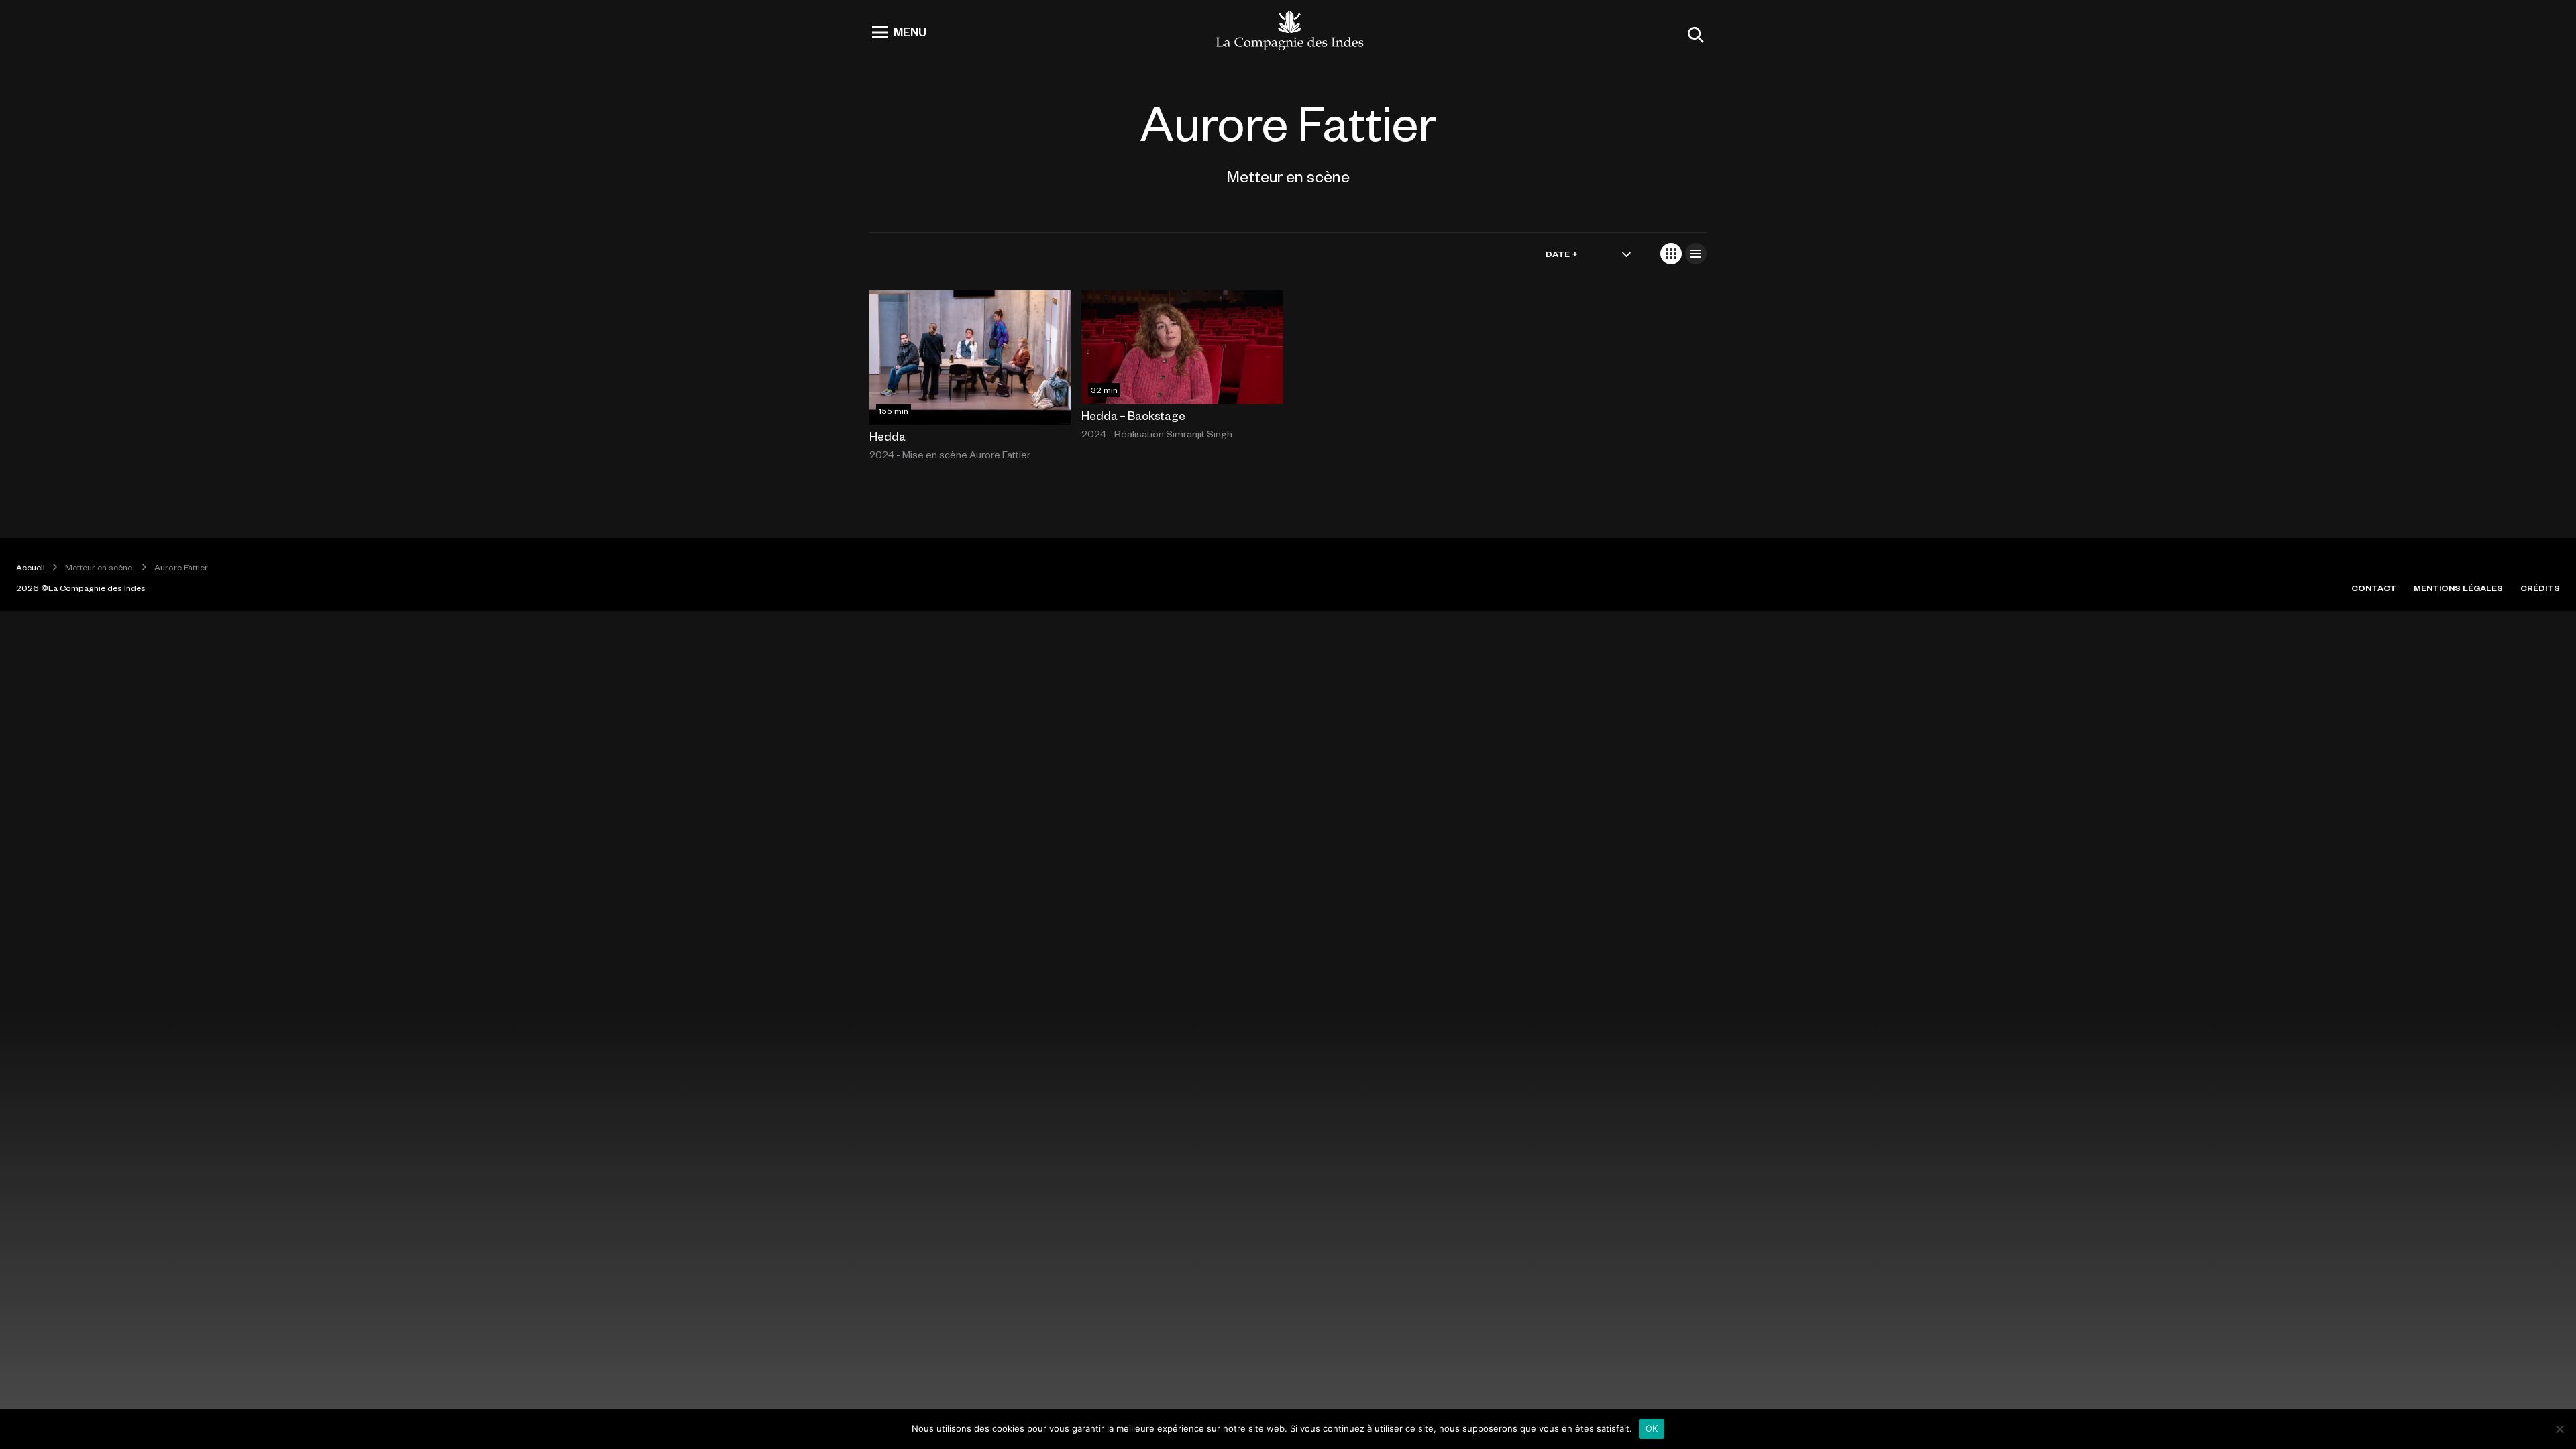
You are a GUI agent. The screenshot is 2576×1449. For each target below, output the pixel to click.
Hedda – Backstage (1133, 415)
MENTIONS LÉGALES (2458, 588)
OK (1652, 1428)
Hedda (888, 436)
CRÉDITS (2540, 588)
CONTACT (2374, 588)
